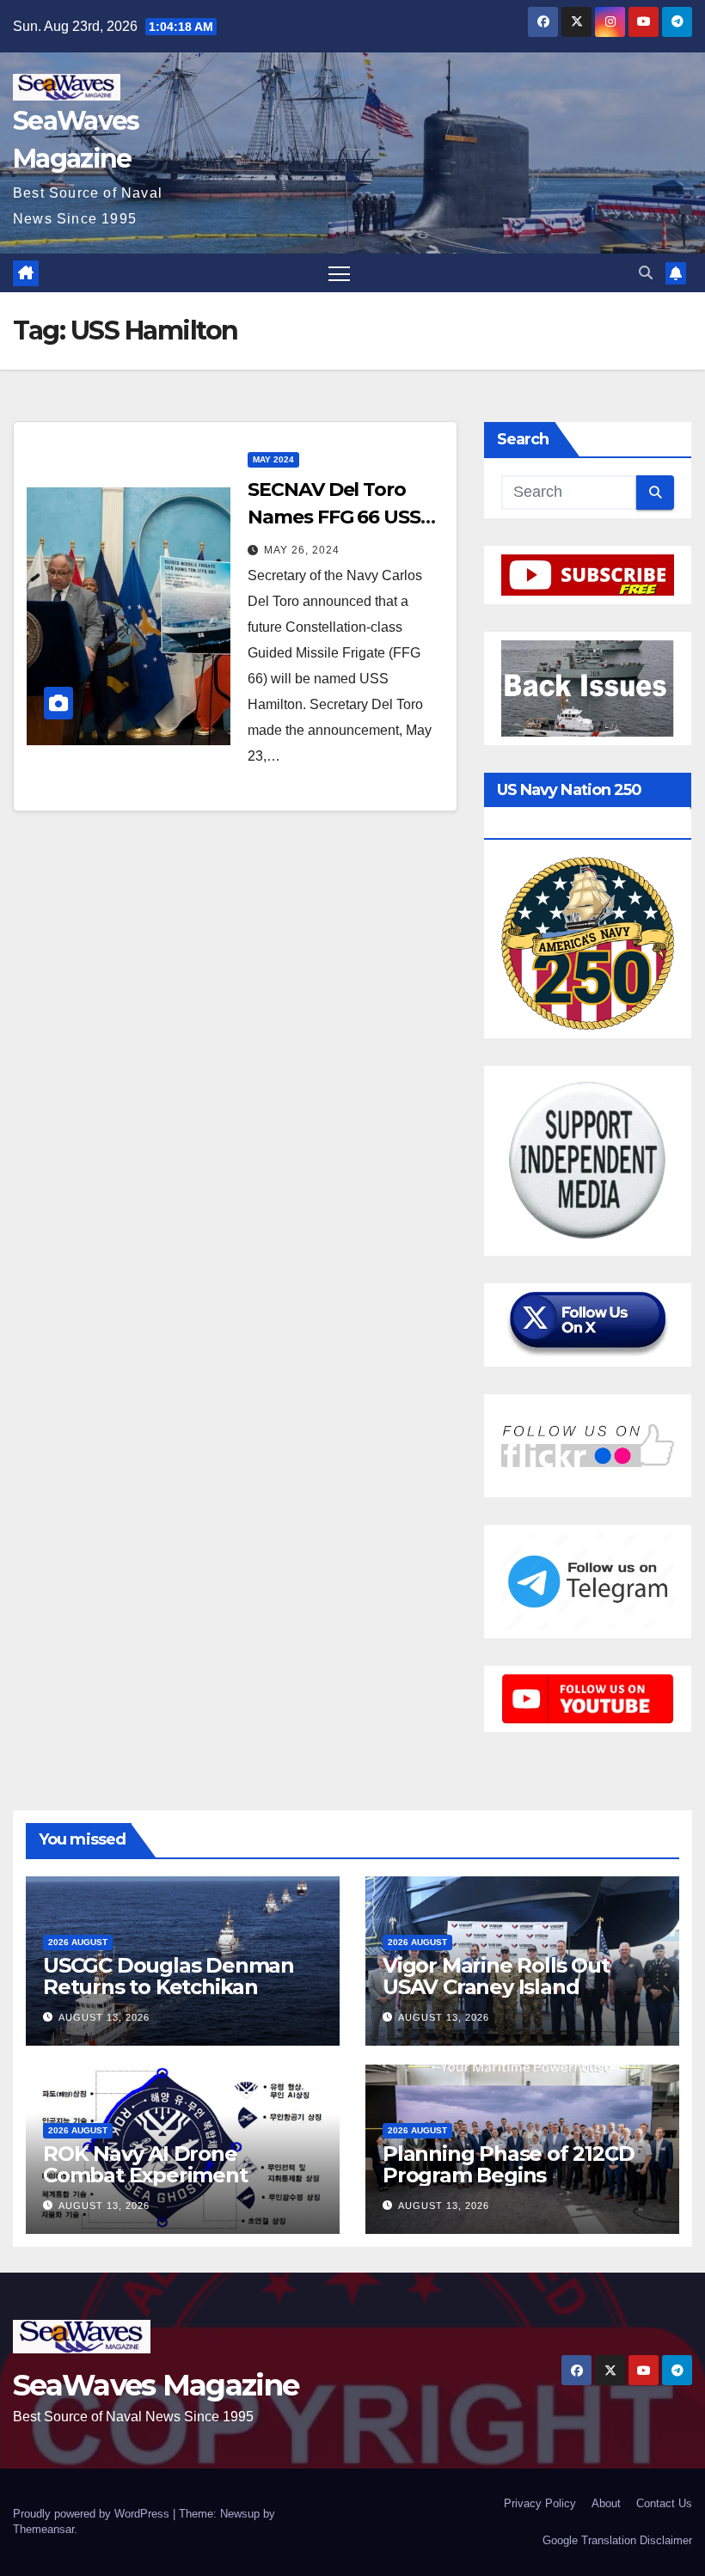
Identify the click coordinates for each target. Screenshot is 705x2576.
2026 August (78, 1942)
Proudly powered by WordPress (93, 2514)
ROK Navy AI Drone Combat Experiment (145, 2164)
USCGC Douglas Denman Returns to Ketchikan (169, 1976)
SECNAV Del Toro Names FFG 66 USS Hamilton (334, 517)
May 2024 (273, 459)
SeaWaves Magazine (156, 2385)
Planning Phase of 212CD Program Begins (508, 2164)
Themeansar (43, 2529)
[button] (646, 273)
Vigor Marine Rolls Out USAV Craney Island (496, 1976)
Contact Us (664, 2503)
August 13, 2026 (104, 2017)
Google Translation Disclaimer (617, 2540)
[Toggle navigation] (339, 273)
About (606, 2503)
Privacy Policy (540, 2503)
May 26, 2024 (302, 550)
